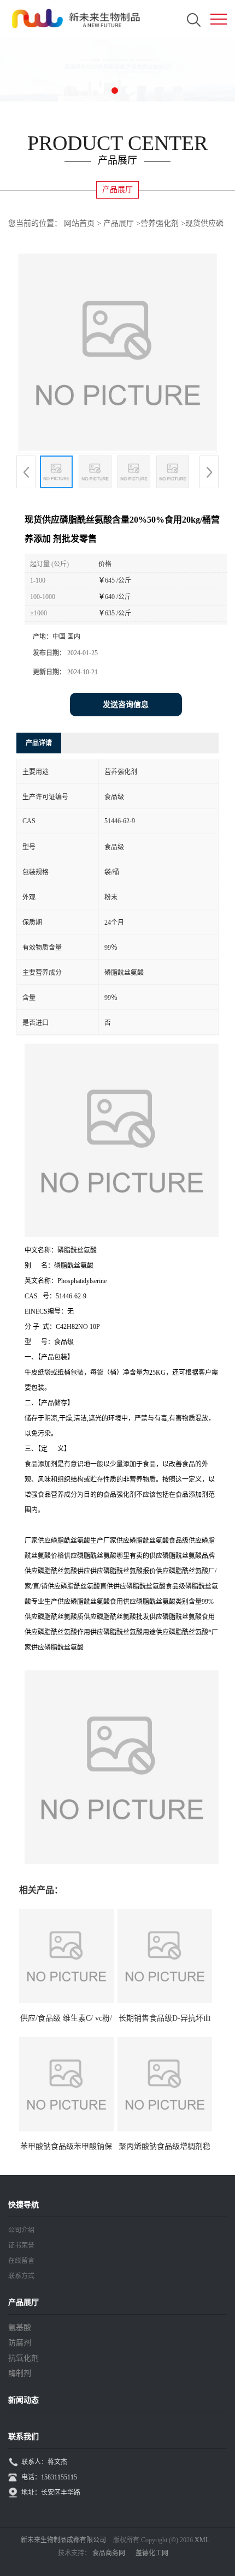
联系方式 (21, 2276)
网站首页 (79, 223)
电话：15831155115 (49, 2477)
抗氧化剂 (23, 2358)
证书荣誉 (21, 2245)
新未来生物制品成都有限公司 (63, 2540)
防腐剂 (20, 2343)
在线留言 (21, 2261)
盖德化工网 (152, 2553)
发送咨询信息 (126, 705)
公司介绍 (21, 2230)
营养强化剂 (160, 223)
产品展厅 (119, 223)
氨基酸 (20, 2328)
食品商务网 (109, 2553)
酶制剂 (20, 2373)
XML (202, 2540)
